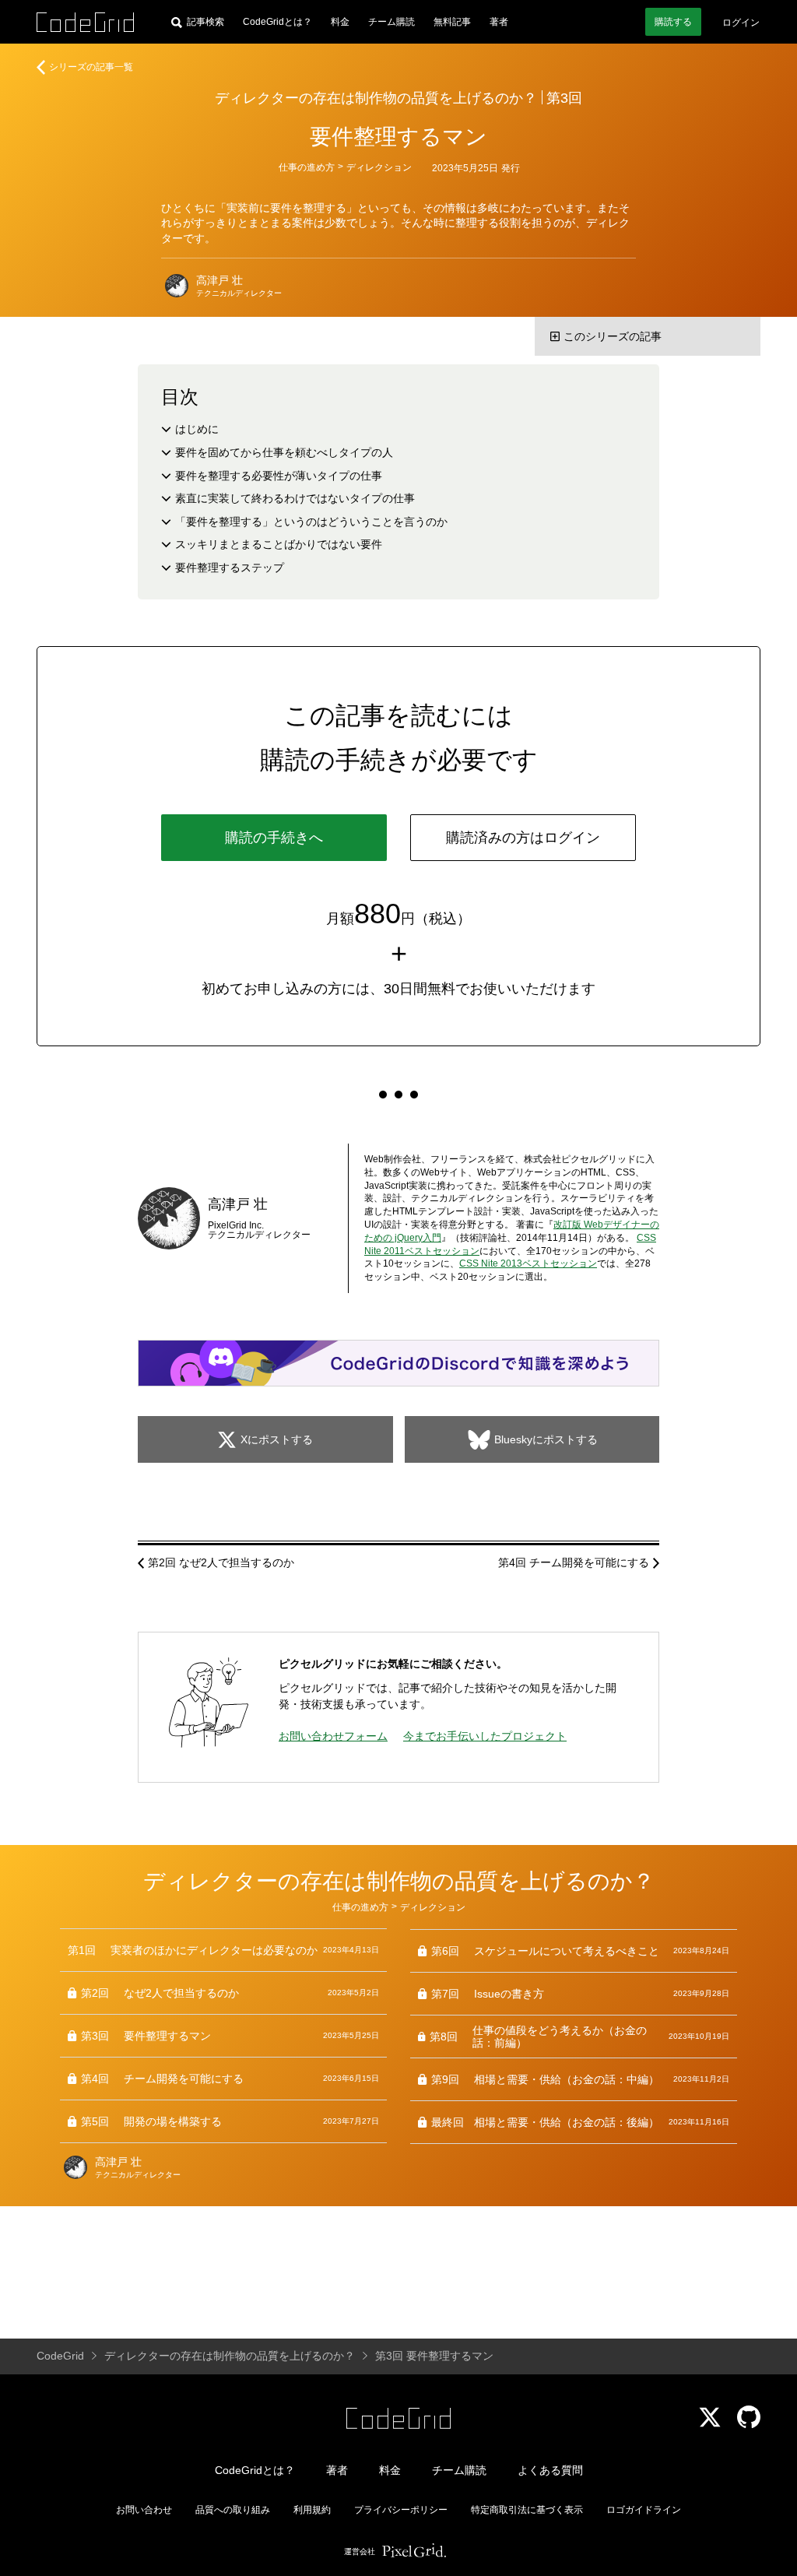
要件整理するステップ (230, 568)
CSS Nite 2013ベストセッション (528, 1263)
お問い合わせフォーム (333, 1736)
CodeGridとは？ (277, 22)
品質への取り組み (233, 2510)
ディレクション (379, 167)
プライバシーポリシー (401, 2510)
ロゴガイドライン (644, 2510)
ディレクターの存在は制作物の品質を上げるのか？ (376, 98)
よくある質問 (550, 2470)
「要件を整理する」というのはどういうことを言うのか (311, 522)
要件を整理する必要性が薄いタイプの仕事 (279, 476)
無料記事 (452, 22)
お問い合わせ (144, 2510)
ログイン (741, 23)
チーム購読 (391, 22)
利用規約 (312, 2510)
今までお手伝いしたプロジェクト (485, 1736)
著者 (499, 22)
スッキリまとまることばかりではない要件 (279, 544)
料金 (340, 22)
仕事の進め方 (307, 167)
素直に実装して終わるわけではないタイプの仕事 (295, 498)
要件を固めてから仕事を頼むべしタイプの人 (284, 452)
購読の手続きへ (274, 838)
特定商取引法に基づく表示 (527, 2510)
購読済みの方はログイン (523, 838)
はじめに (197, 429)
